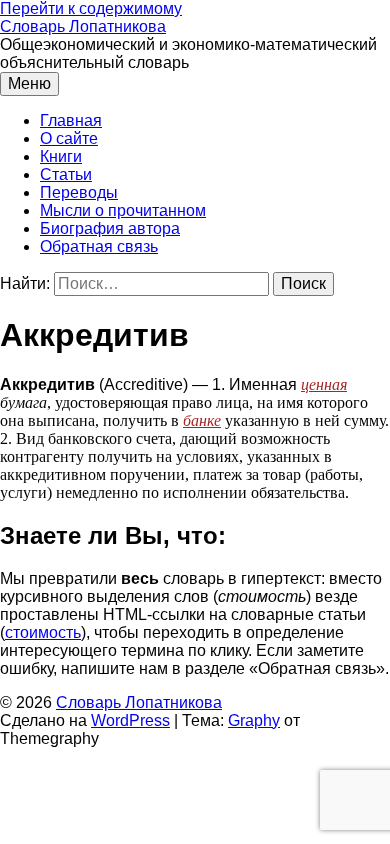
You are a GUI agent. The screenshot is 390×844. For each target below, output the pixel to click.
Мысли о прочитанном (123, 210)
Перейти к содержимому (91, 8)
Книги (61, 156)
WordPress (130, 720)
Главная (71, 120)
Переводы (79, 192)
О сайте (69, 138)
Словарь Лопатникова (83, 26)
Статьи (66, 174)
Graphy (254, 720)
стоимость (43, 632)
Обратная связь (99, 246)
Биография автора (110, 228)
